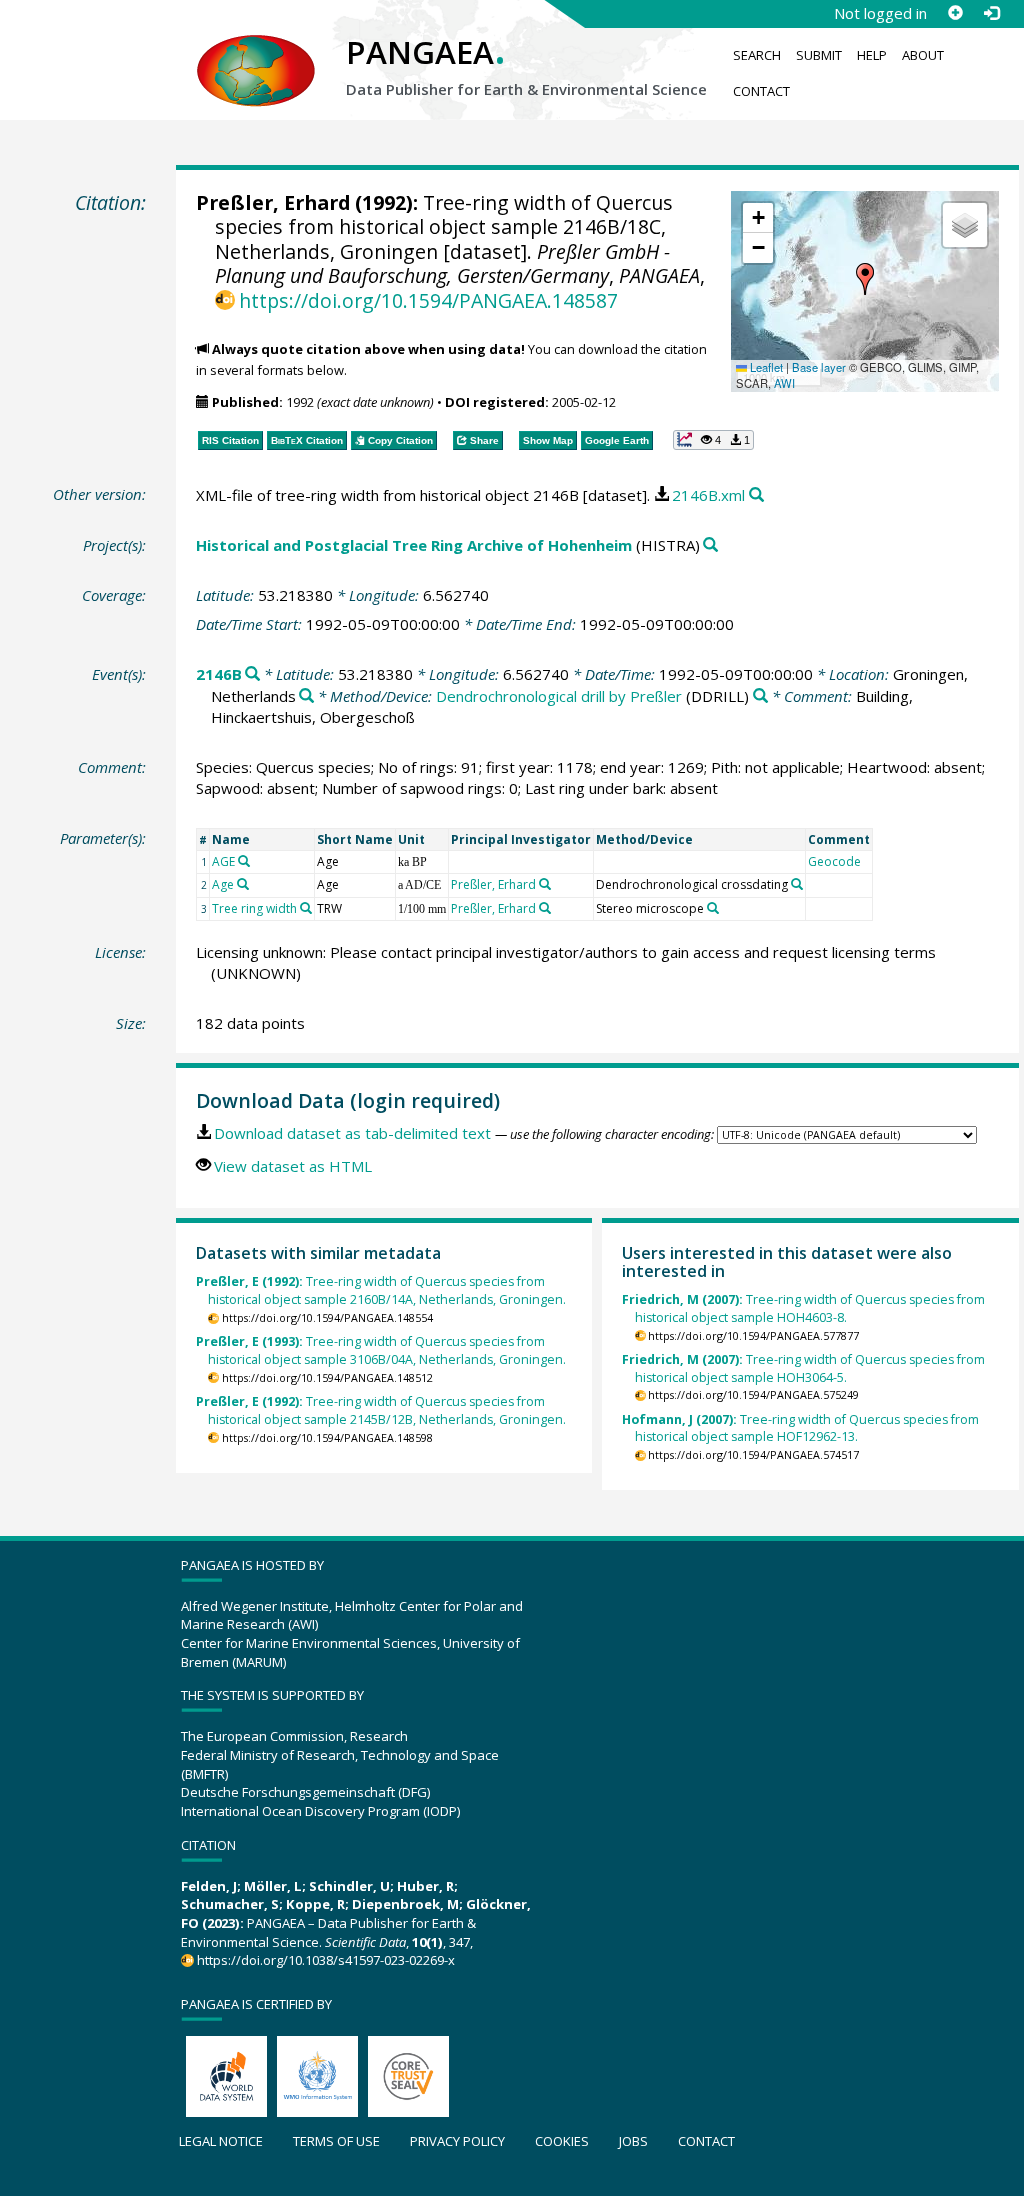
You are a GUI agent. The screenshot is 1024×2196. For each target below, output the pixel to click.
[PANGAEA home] (256, 51)
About (923, 55)
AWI (784, 383)
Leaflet (765, 367)
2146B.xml (708, 495)
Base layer (819, 367)
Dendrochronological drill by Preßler (559, 696)
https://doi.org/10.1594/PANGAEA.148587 (428, 300)
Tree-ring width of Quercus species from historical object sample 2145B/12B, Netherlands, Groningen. (381, 1410)
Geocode (834, 861)
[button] (865, 279)
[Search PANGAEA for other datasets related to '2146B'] (252, 674)
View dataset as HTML (293, 1166)
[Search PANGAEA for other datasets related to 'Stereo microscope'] (713, 908)
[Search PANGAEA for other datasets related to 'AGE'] (244, 861)
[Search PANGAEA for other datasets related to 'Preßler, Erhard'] (545, 884)
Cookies (562, 2141)
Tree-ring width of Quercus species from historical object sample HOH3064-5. (803, 1368)
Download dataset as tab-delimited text (352, 1133)
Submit (819, 55)
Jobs (633, 2141)
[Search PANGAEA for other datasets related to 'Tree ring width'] (306, 908)
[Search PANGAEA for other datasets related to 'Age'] (243, 884)
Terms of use (336, 2141)
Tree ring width (254, 908)
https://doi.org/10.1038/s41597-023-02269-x (326, 1960)
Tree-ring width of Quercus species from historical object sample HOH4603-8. (803, 1308)
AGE (223, 861)
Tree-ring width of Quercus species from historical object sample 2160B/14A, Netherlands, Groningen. (381, 1290)
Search (757, 55)
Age (223, 884)
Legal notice (221, 2141)
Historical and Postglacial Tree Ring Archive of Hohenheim (414, 545)
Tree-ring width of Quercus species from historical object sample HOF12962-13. (800, 1428)
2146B (219, 674)
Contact (761, 91)
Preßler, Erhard (273, 202)
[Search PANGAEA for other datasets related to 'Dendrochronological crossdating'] (797, 884)
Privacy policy (457, 2141)
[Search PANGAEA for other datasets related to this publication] (756, 495)
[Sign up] (955, 13)
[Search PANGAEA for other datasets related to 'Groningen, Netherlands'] (306, 696)
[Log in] (991, 13)
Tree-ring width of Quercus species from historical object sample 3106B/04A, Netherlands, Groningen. (381, 1350)
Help (872, 55)
